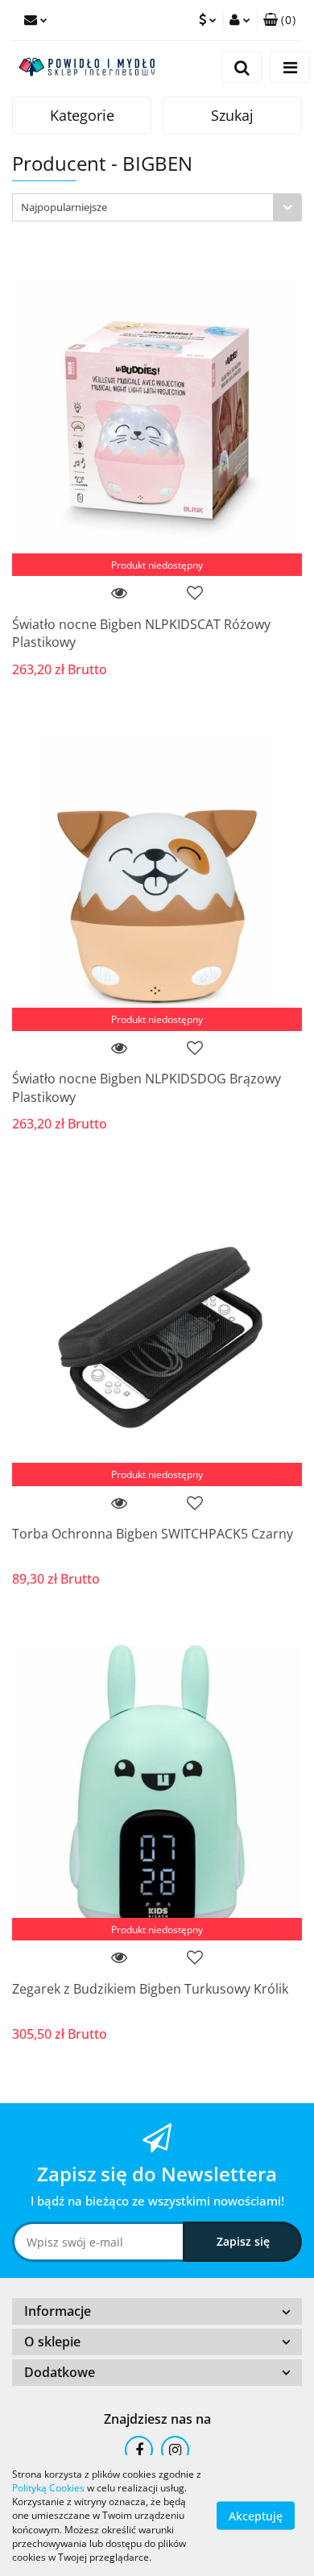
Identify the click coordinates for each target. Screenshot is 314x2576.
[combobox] (157, 207)
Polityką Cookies (48, 2488)
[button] (279, 20)
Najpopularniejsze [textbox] (64, 207)
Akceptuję (256, 2516)
